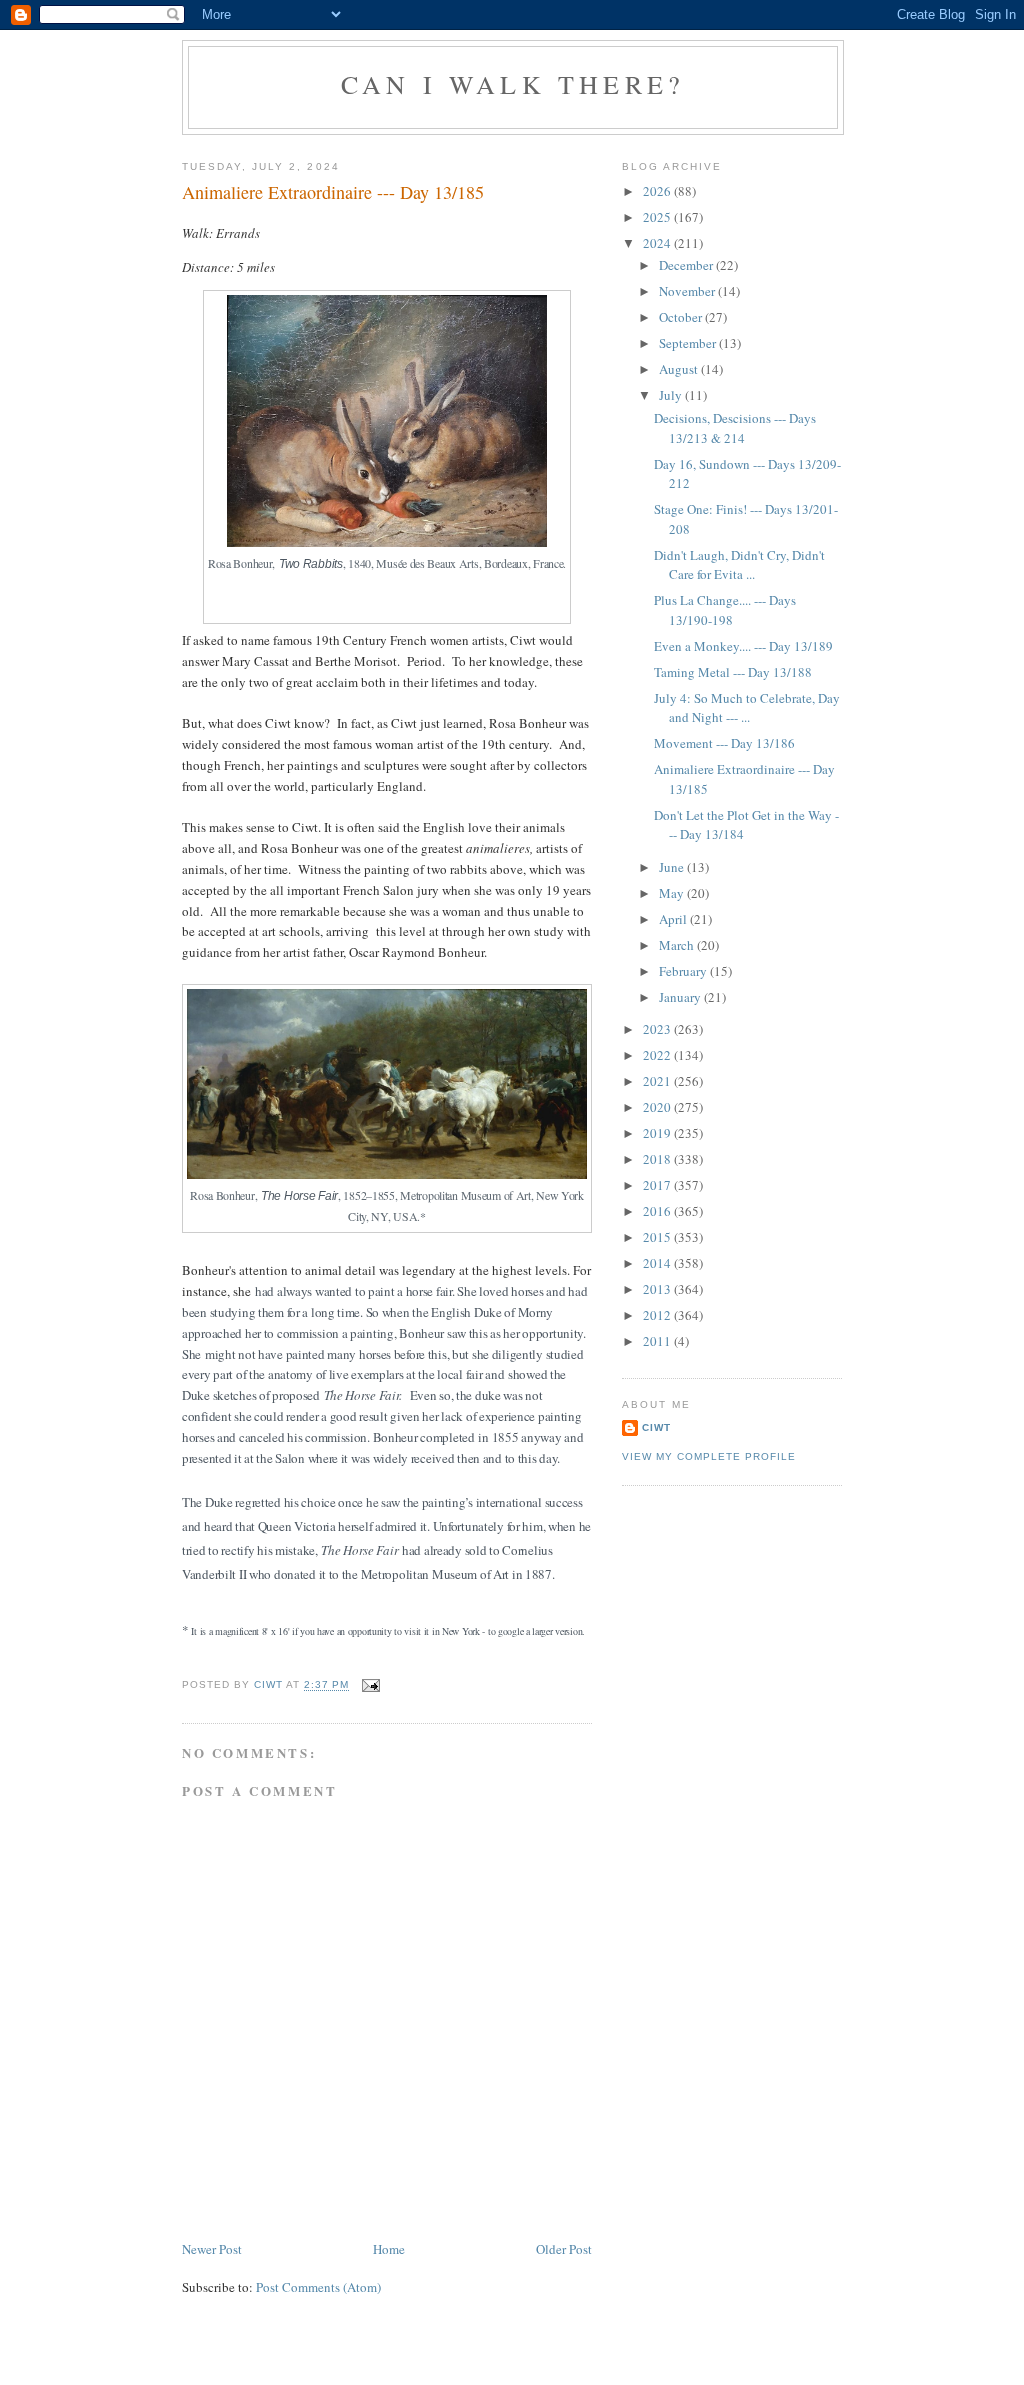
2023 (658, 1029)
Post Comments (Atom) (318, 2287)
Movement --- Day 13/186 (724, 743)
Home (389, 2249)
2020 (658, 1107)
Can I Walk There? (513, 84)
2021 (658, 1081)
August (680, 369)
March (678, 945)
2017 (658, 1185)
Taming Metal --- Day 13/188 (733, 672)
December (687, 265)
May (673, 893)
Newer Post (212, 2249)
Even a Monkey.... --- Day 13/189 (743, 646)
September (689, 343)
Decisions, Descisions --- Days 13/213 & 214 (735, 428)
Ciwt (656, 1427)
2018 (658, 1159)
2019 (658, 1133)
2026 (658, 191)
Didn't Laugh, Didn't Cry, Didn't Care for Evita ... (739, 565)
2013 (658, 1289)
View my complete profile (709, 1456)
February (684, 971)
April (674, 919)
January (681, 997)
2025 (658, 217)
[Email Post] (370, 1685)
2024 (658, 243)
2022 (658, 1055)
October (682, 317)
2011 (658, 1341)
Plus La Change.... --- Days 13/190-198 (725, 610)
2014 (658, 1263)
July (672, 395)
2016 (658, 1211)
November (688, 291)
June (673, 867)
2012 (658, 1315)
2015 (658, 1237)
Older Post (564, 2249)
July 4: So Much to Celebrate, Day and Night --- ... (747, 708)
